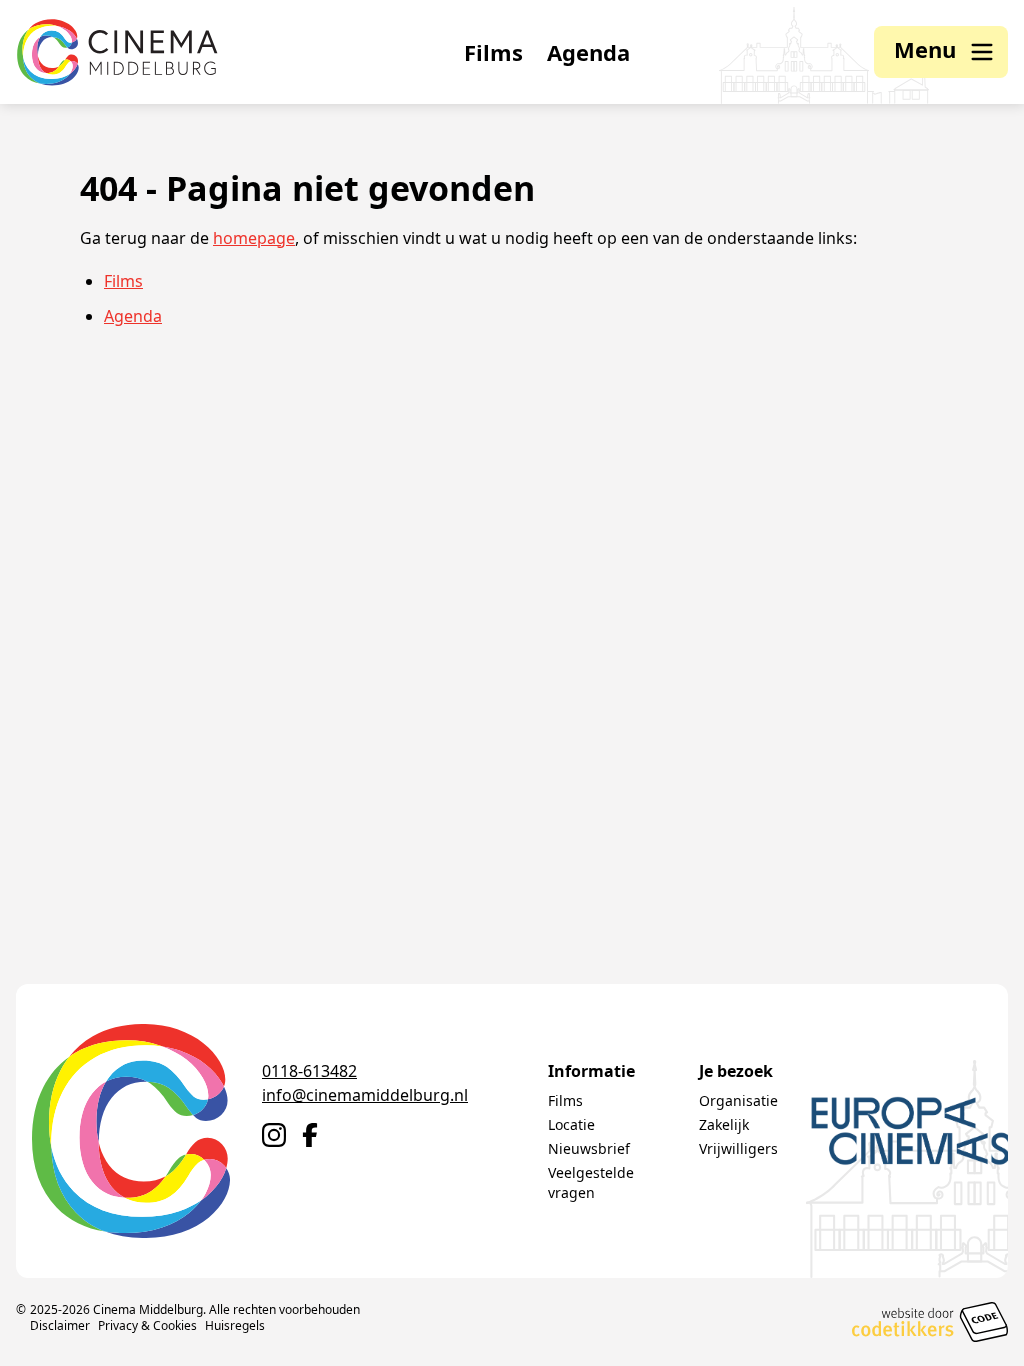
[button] (941, 52)
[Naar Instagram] (274, 1135)
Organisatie (738, 1100)
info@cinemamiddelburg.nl (365, 1095)
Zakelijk (724, 1124)
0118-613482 (309, 1071)
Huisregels (235, 1325)
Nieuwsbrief (589, 1148)
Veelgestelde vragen (591, 1182)
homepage (254, 238)
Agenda (588, 52)
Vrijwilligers (738, 1148)
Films (493, 52)
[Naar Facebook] (310, 1135)
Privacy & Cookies (147, 1325)
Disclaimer (60, 1325)
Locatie (571, 1124)
